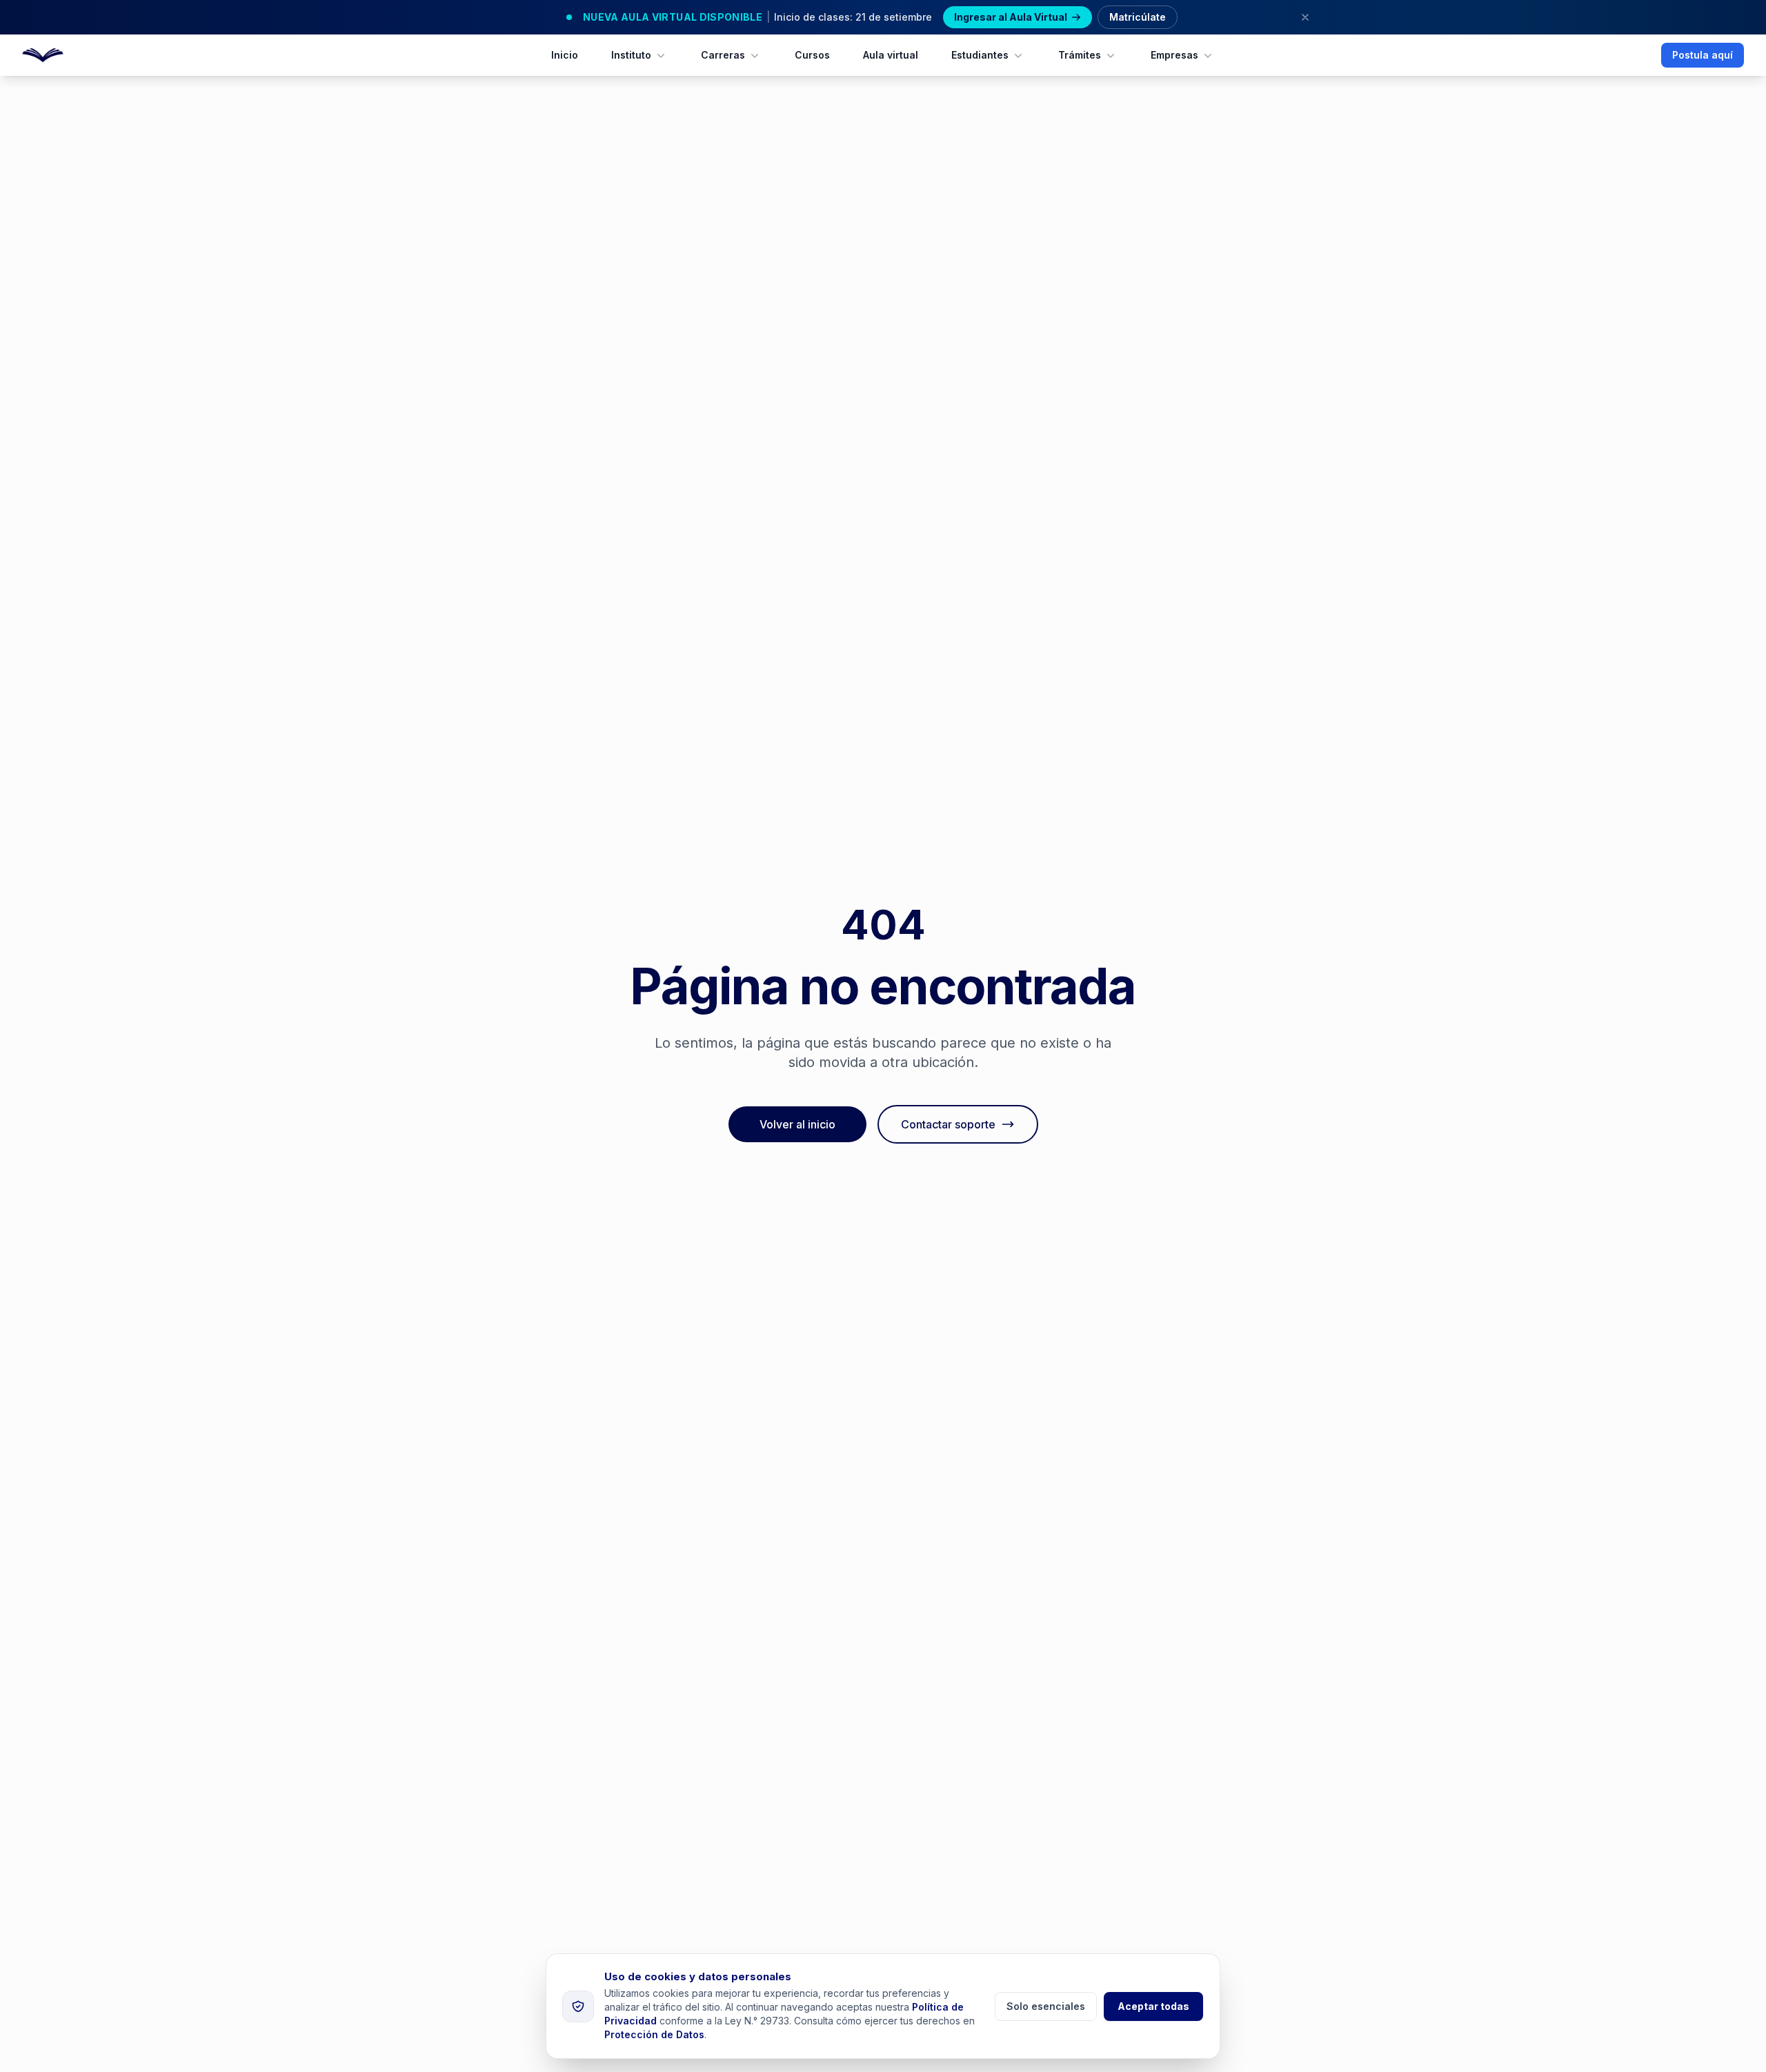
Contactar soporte (948, 1124)
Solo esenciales (1046, 2006)
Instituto (631, 55)
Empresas (1174, 55)
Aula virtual (891, 55)
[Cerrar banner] (1305, 17)
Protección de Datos (654, 2034)
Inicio (565, 55)
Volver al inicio (797, 1124)
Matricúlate (1138, 17)
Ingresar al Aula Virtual (1011, 17)
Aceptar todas (1153, 2006)
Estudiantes (980, 55)
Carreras (723, 55)
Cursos (812, 55)
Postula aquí (1703, 55)
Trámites (1080, 55)
